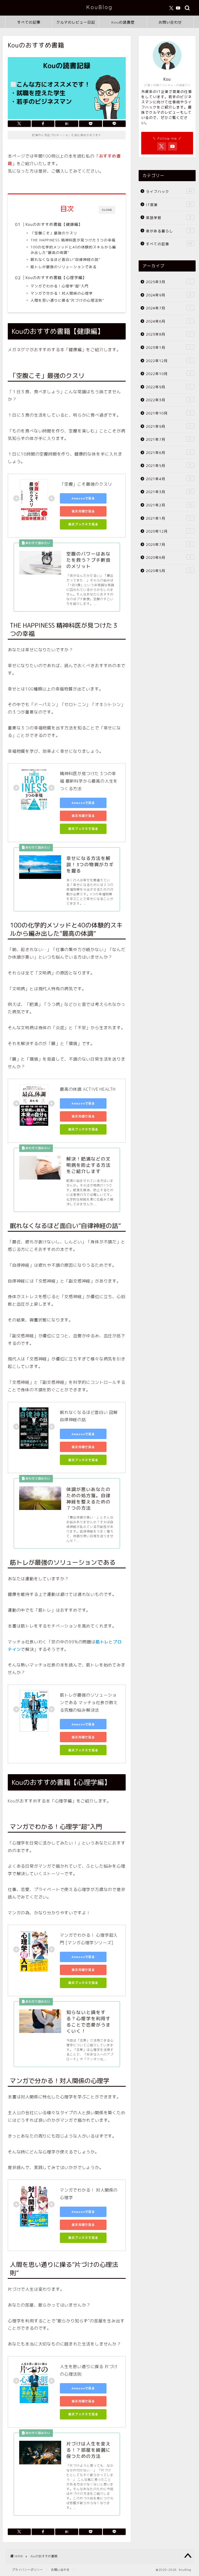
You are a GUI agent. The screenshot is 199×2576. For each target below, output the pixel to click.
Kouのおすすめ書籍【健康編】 (54, 224)
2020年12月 (168, 531)
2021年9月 (168, 426)
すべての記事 (29, 22)
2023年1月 (168, 347)
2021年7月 (168, 439)
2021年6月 (168, 453)
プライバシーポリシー (27, 2570)
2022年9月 (168, 387)
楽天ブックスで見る (83, 524)
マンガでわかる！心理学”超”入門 (60, 286)
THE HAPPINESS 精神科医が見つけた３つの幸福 (73, 240)
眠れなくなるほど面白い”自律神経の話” (65, 259)
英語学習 (168, 218)
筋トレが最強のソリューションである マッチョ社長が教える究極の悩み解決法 (89, 1703)
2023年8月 (168, 334)
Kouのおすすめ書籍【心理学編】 (56, 278)
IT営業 (169, 205)
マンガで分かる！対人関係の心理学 (62, 293)
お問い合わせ (170, 22)
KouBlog (99, 7)
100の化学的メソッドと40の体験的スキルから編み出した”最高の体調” (73, 250)
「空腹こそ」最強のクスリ (54, 233)
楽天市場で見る (83, 511)
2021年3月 (168, 492)
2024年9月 (168, 295)
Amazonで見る (83, 498)
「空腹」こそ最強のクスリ (86, 484)
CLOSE (107, 210)
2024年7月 (168, 308)
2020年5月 (168, 571)
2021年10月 (168, 413)
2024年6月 (168, 321)
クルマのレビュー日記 (76, 22)
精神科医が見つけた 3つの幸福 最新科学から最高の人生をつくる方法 (89, 781)
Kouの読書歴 (123, 22)
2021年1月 (168, 518)
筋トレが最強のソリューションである (64, 267)
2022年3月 (168, 400)
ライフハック (169, 191)
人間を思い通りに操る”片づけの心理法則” (67, 300)
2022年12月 (168, 361)
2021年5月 (168, 466)
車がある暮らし (168, 231)
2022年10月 (168, 374)
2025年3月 (168, 282)
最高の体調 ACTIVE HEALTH (88, 1089)
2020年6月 (168, 557)
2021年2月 (169, 505)
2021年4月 (168, 479)
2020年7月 (168, 544)
